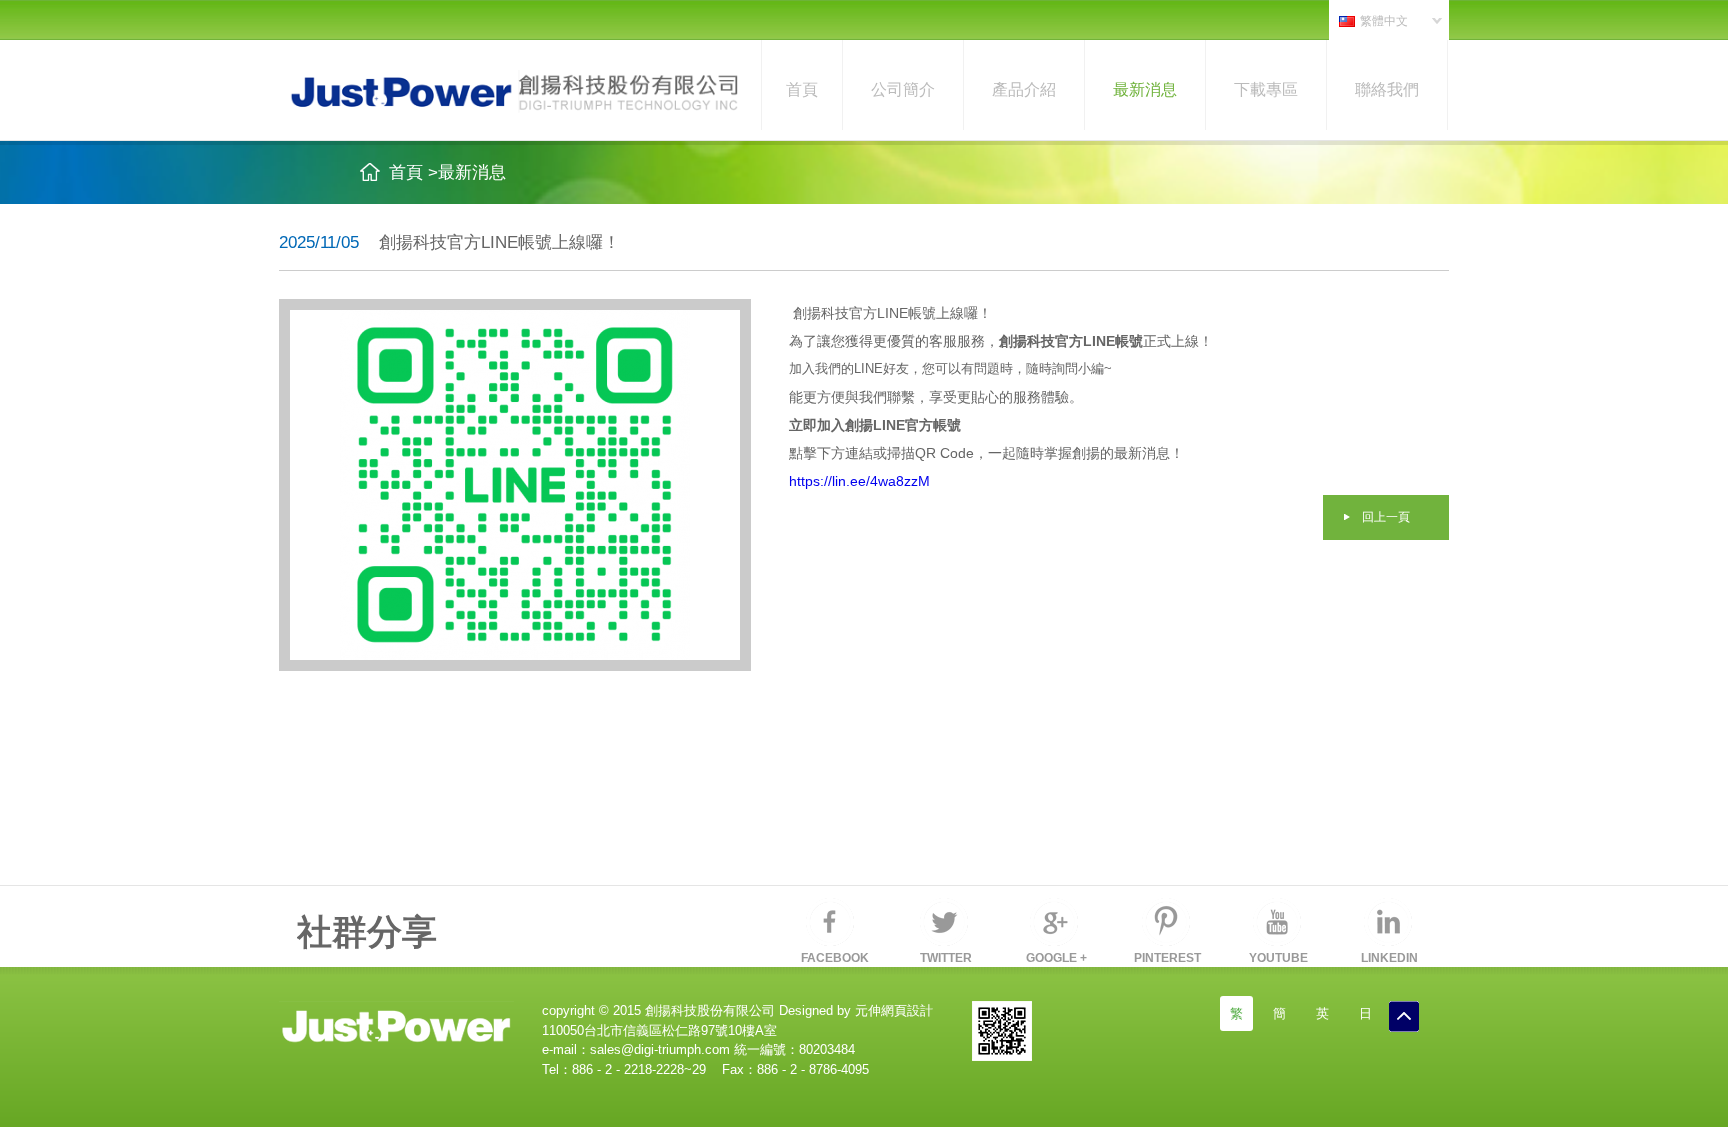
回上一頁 (1386, 517)
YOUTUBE (1278, 958)
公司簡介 (903, 89)
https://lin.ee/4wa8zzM (859, 481)
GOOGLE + (1056, 958)
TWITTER (946, 958)
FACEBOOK (835, 958)
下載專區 (1266, 89)
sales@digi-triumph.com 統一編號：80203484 (722, 1049)
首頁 (802, 89)
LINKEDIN (1389, 958)
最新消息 (1145, 89)
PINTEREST (1167, 958)
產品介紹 (1024, 89)
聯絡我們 (1387, 89)
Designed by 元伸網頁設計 (854, 1010)
